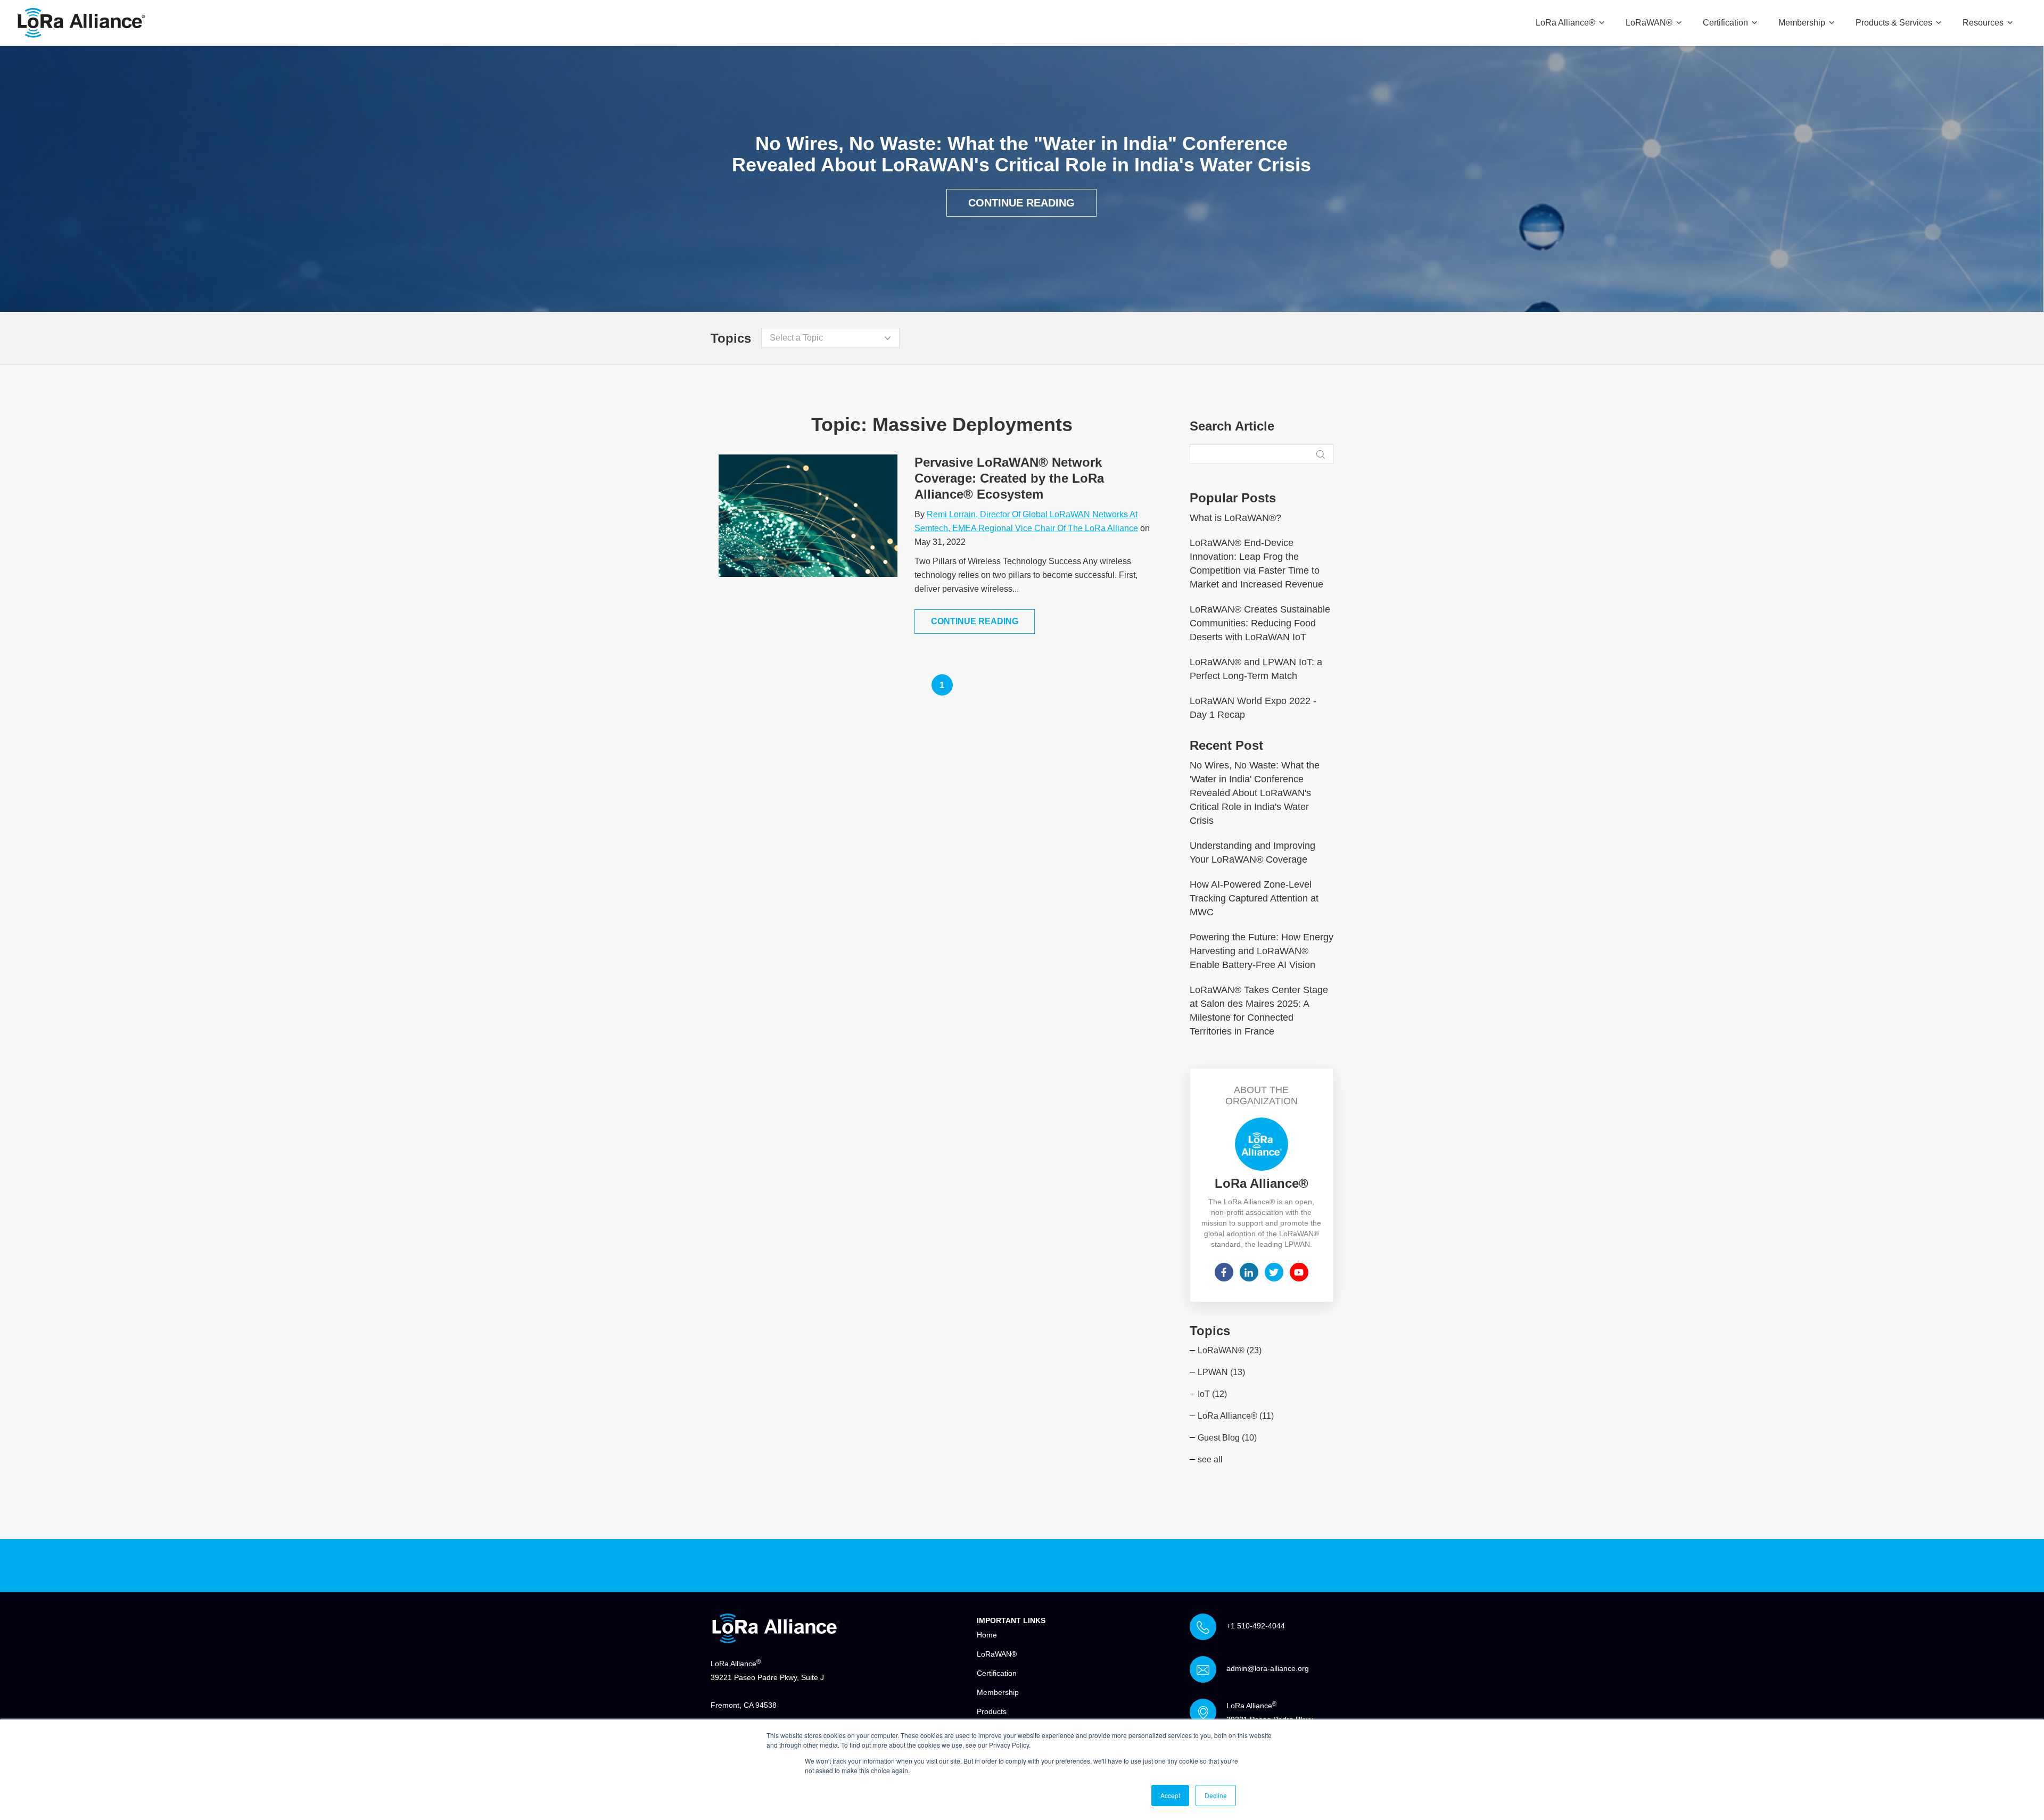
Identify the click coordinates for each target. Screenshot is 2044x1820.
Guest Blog (1227, 1438)
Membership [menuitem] (1802, 23)
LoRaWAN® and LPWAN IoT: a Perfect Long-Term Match (1256, 669)
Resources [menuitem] (1983, 23)
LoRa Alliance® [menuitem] (1565, 23)
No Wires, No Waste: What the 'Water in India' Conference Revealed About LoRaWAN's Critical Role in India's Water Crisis (1255, 793)
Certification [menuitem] (1725, 23)
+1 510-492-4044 (1256, 1626)
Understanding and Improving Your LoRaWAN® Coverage (1252, 853)
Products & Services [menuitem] (1894, 23)
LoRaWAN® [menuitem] (1649, 23)
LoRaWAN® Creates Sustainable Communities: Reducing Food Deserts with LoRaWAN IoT (1260, 623)
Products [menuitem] (992, 1711)
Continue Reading (1021, 203)
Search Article (1232, 426)
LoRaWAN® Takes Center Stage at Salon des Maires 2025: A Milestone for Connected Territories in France (1259, 1011)
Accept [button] (1170, 1795)
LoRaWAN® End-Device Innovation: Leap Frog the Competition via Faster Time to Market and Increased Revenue (1256, 564)
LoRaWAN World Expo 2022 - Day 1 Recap (1253, 708)
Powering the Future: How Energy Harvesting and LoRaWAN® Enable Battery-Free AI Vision (1262, 951)
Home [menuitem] (987, 1635)
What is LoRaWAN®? (1235, 518)
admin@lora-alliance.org (1268, 1668)
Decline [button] (1216, 1795)
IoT (1212, 1394)
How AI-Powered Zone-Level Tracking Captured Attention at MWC (1254, 898)
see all (1210, 1459)
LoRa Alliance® (1236, 1416)
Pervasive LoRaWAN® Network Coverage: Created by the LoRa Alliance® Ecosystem (1009, 478)
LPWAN (1221, 1372)
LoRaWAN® (1230, 1350)
